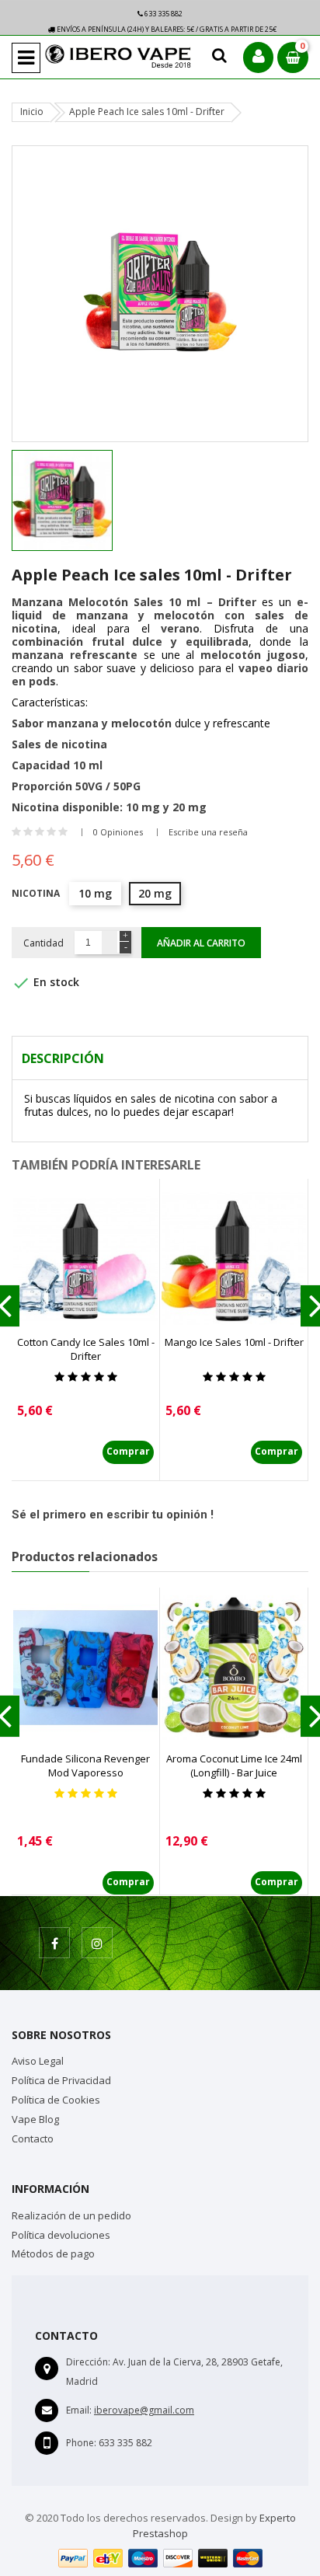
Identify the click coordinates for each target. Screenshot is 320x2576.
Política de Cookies (56, 2100)
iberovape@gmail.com (144, 2410)
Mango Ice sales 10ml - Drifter (234, 1342)
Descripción (63, 1058)
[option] (84, 500)
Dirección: (88, 2362)
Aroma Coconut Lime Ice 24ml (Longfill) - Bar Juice (234, 1766)
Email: (79, 2410)
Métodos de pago (53, 2254)
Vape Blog (35, 2119)
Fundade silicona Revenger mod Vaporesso (85, 1766)
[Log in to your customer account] (258, 58)
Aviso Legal (38, 2061)
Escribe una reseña (208, 832)
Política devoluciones (61, 2235)
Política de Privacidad (61, 2080)
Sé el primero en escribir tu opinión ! (113, 1515)
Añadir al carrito (201, 943)
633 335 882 (163, 14)
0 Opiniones (118, 832)
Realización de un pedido (71, 2215)
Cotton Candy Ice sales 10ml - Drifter (86, 1349)
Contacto (33, 2139)
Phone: (81, 2443)
